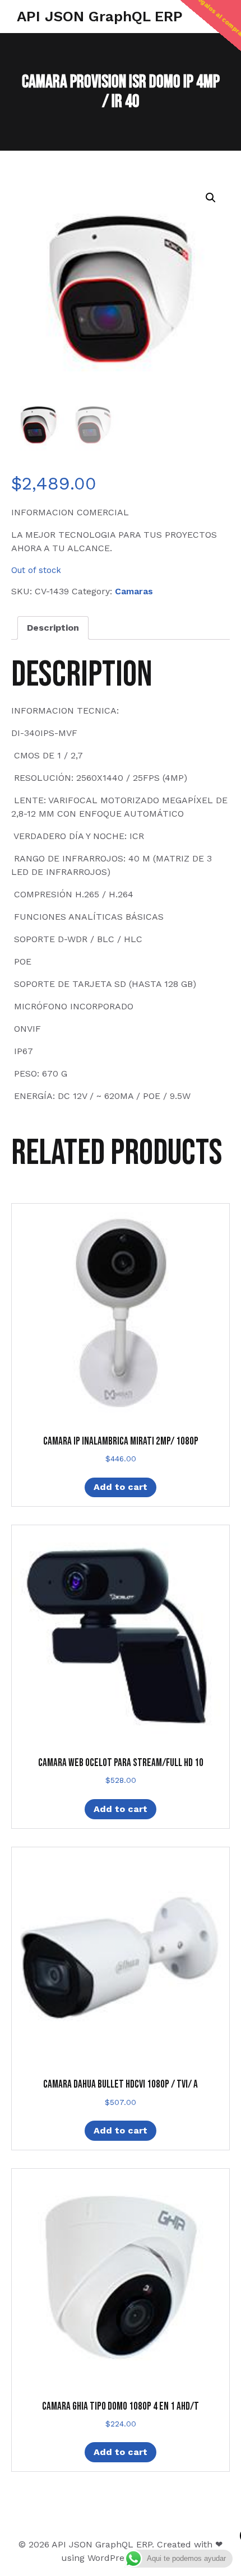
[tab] (53, 628)
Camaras (134, 591)
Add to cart (121, 1487)
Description (53, 628)
